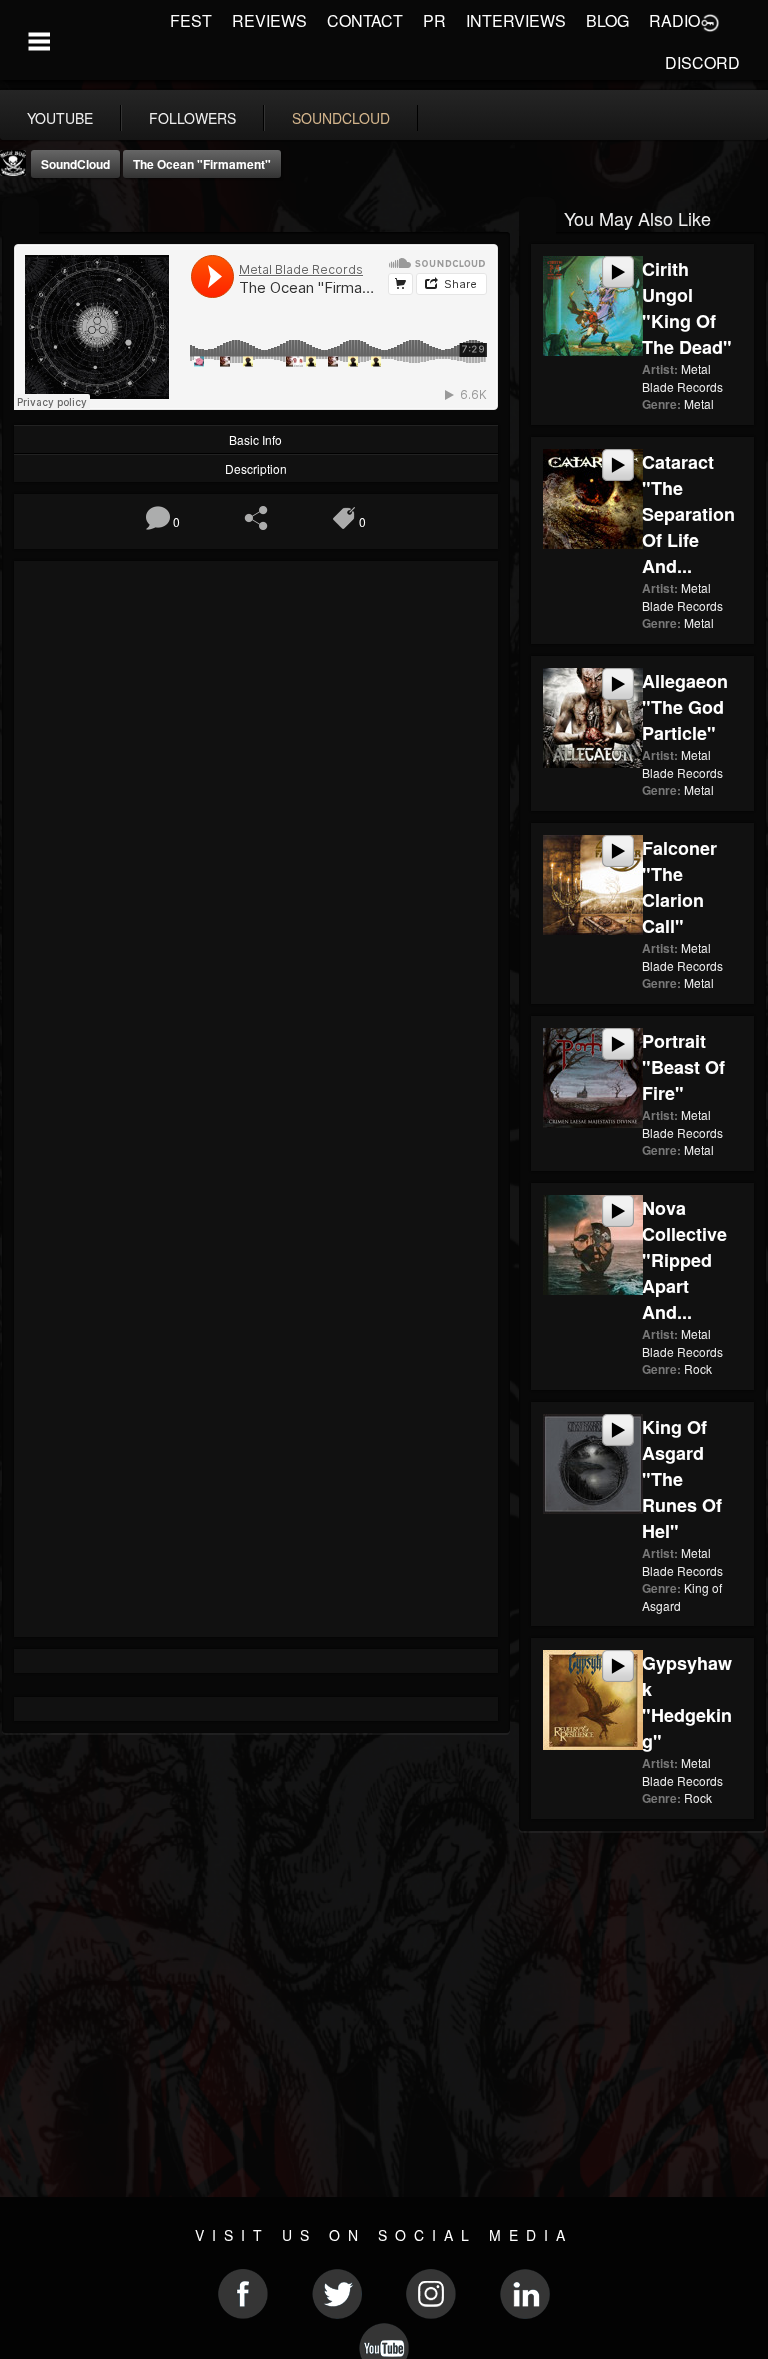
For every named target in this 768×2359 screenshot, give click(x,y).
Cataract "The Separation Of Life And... (688, 514)
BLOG (607, 20)
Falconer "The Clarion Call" (679, 887)
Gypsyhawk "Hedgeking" (687, 1702)
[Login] (710, 21)
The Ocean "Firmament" (202, 164)
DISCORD (702, 62)
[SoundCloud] (20, 216)
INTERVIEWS (516, 20)
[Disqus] (256, 840)
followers (192, 118)
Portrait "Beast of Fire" (683, 1067)
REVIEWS (269, 20)
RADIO (674, 20)
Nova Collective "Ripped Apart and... (684, 1260)
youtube (60, 118)
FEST (191, 20)
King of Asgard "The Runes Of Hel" (682, 1479)
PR (434, 20)
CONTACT (365, 20)
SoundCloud (75, 164)
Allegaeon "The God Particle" (685, 707)
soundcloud (341, 118)
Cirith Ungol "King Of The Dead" (687, 308)
